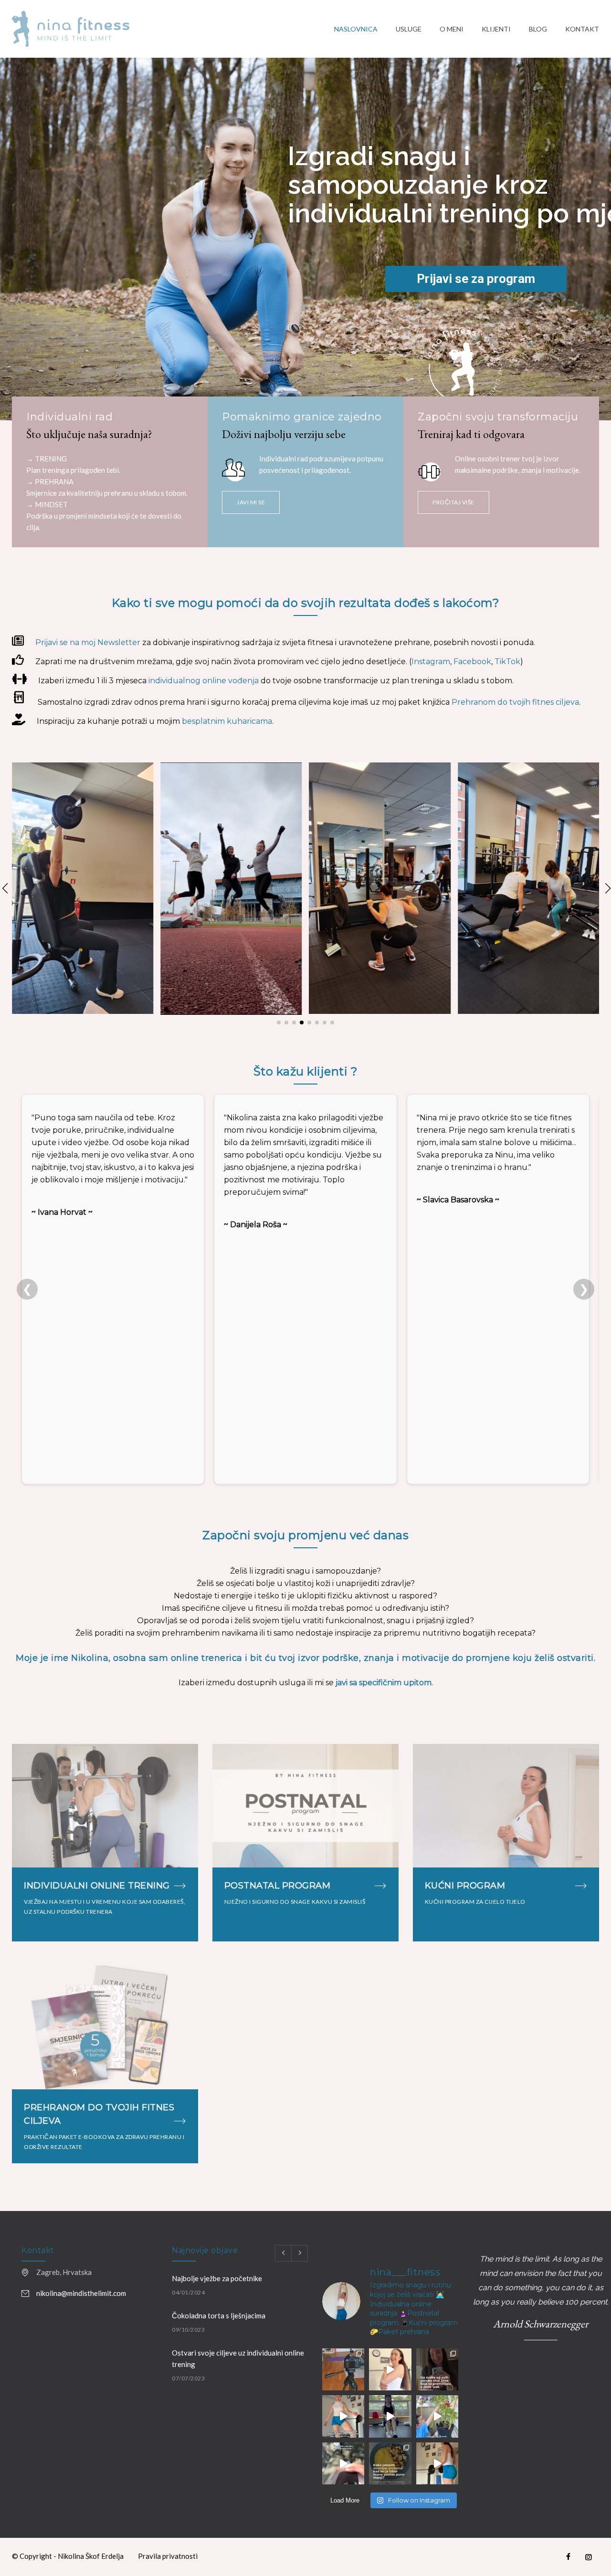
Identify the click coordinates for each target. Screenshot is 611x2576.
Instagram (431, 662)
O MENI (452, 29)
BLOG (538, 29)
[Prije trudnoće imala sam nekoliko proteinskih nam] (390, 2463)
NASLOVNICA (356, 29)
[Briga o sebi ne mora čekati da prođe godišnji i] (343, 2416)
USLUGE (409, 29)
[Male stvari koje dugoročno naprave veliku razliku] (437, 2416)
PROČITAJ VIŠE (453, 502)
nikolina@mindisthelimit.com (81, 2293)
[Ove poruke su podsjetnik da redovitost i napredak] (437, 2369)
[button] (4, 888)
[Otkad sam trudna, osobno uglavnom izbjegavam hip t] (390, 2416)
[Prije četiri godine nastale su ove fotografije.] (343, 2369)
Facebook (472, 662)
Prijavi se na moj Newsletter (88, 642)
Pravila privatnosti (168, 2556)
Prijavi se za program (476, 279)
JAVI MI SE (251, 502)
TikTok (507, 662)
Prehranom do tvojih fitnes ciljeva (515, 702)
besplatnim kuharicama (227, 721)
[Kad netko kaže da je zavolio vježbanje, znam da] (437, 2463)
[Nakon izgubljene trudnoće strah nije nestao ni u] (343, 2463)
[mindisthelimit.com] (173, 29)
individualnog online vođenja (204, 681)
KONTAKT (582, 29)
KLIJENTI (496, 29)
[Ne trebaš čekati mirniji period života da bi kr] (390, 2369)
